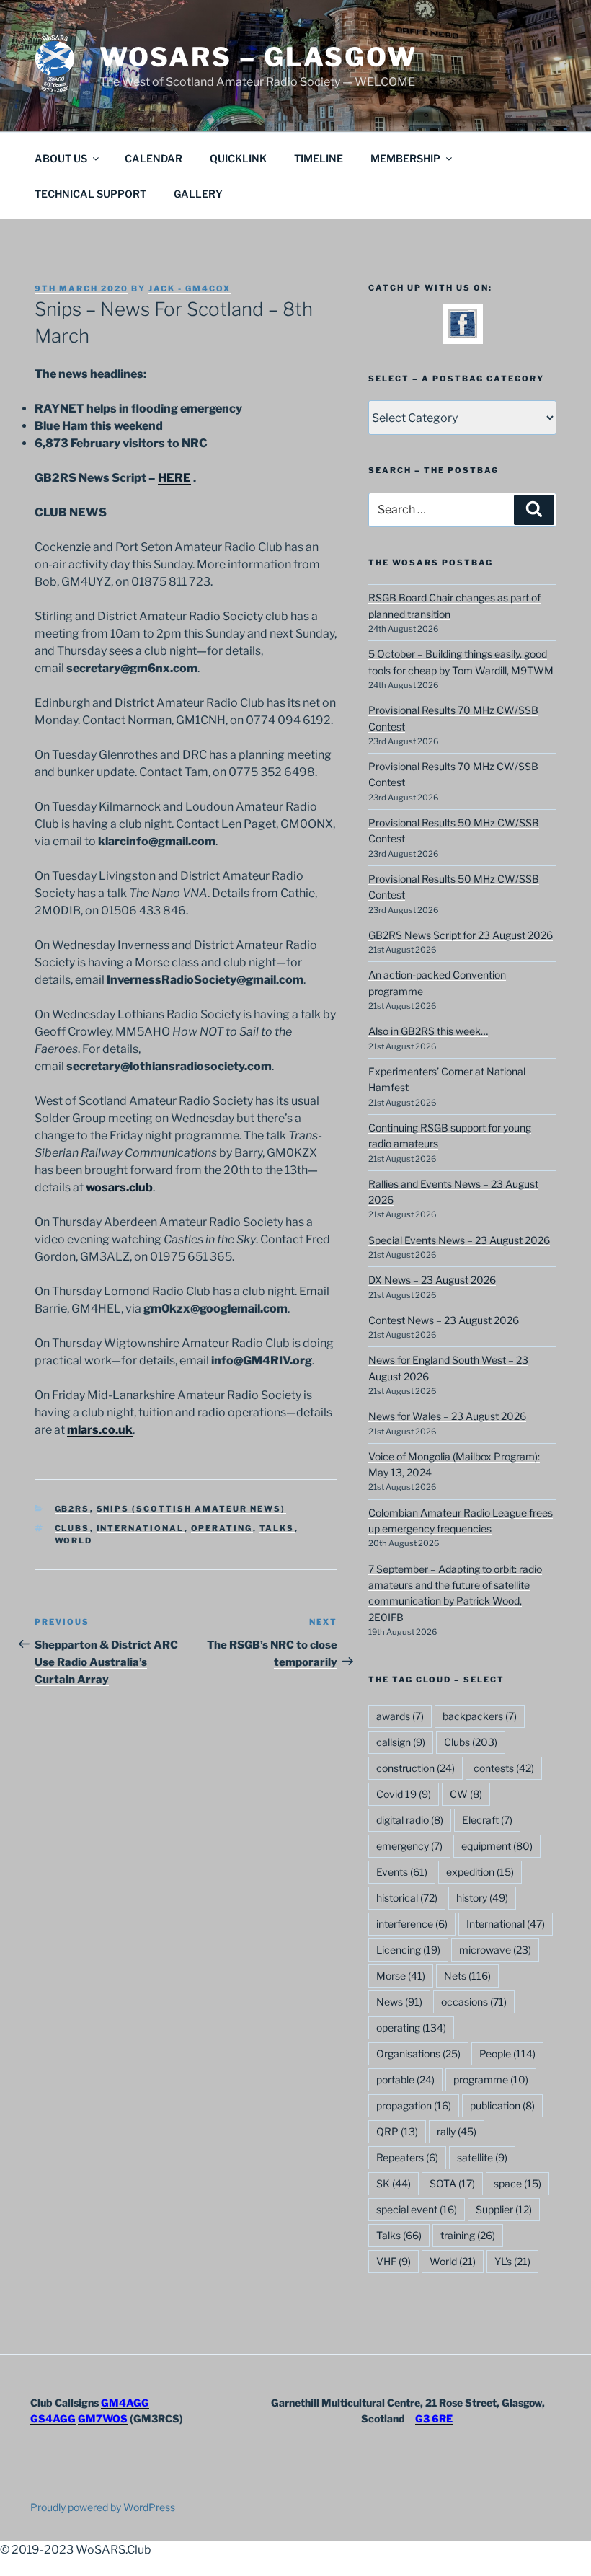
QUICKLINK (238, 158)
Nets (467, 1976)
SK (394, 2183)
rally (457, 2131)
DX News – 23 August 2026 (432, 1280)
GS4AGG (53, 2418)
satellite (482, 2157)
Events (402, 1872)
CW (466, 1794)
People (507, 2054)
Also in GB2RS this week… (428, 1031)
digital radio (410, 1820)
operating (222, 1528)
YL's (512, 2261)
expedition (480, 1872)
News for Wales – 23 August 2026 (447, 1416)
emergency (409, 1846)
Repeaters (407, 2157)
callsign (401, 1742)
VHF (394, 2261)
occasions (474, 2002)
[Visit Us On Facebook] (462, 334)
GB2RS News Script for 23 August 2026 (461, 935)
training (468, 2235)
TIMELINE (319, 158)
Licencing (408, 1950)
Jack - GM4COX (190, 288)
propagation (414, 2105)
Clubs (72, 1528)
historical (407, 1898)
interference (412, 1924)
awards (400, 1716)
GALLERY (198, 194)
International (141, 1528)
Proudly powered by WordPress (103, 2507)
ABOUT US (61, 158)
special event (417, 2209)
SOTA (452, 2183)
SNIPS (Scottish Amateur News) (191, 1509)
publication (502, 2105)
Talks (277, 1528)
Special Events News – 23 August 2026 (459, 1240)
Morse (401, 1976)
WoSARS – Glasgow (258, 57)
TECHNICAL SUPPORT (90, 194)
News (399, 2002)
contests (504, 1768)
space (517, 2183)
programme (491, 2079)
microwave (495, 1950)
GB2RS (72, 1509)
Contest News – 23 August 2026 (444, 1320)
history (482, 1898)
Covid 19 (404, 1794)
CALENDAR (154, 158)
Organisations (418, 2054)
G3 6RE (434, 2418)
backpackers (480, 1716)
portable (405, 2079)
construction (416, 1768)
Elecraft (487, 1820)
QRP (397, 2131)
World (74, 1540)
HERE (174, 478)
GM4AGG (125, 2403)
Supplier (504, 2209)
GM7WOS (103, 2418)
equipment (497, 1846)
